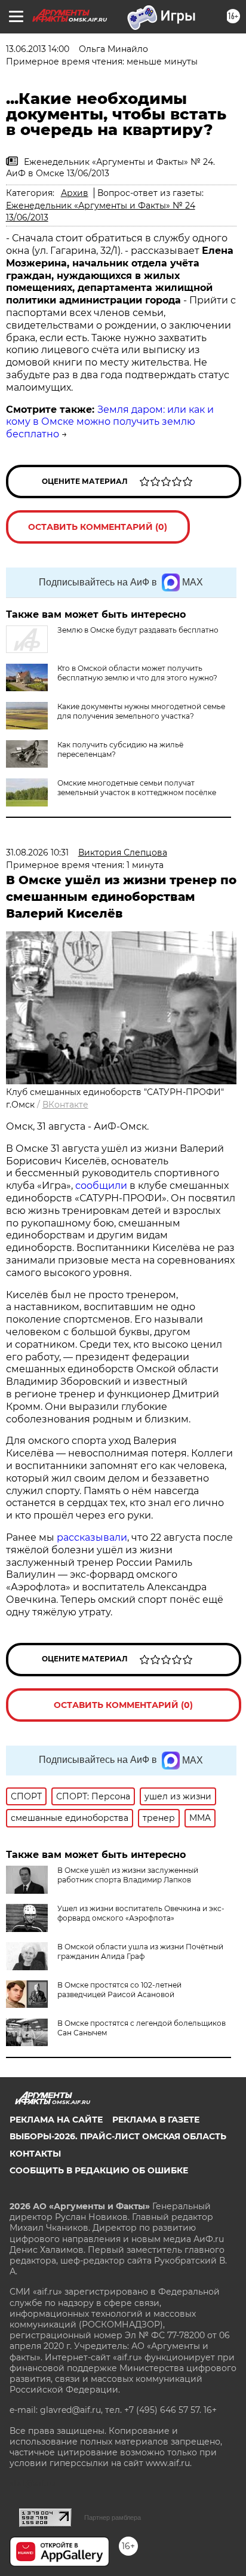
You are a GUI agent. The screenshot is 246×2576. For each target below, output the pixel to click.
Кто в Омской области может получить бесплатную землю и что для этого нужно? (137, 673)
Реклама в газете (156, 2120)
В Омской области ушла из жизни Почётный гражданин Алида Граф (140, 1951)
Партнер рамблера (113, 2517)
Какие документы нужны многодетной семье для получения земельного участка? (141, 711)
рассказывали (92, 1537)
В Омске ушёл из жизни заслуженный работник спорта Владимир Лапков (128, 1875)
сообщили (101, 1186)
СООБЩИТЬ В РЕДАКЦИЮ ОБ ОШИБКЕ (99, 2170)
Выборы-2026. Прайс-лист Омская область (118, 2136)
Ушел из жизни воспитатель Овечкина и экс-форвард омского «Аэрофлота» (141, 1913)
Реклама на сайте (56, 2120)
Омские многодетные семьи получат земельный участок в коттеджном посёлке (137, 788)
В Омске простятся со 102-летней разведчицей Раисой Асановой (119, 1990)
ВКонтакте (65, 1105)
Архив (75, 193)
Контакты (35, 2154)
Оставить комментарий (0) (98, 527)
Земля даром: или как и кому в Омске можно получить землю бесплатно (110, 422)
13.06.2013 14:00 (38, 49)
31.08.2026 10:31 (37, 852)
